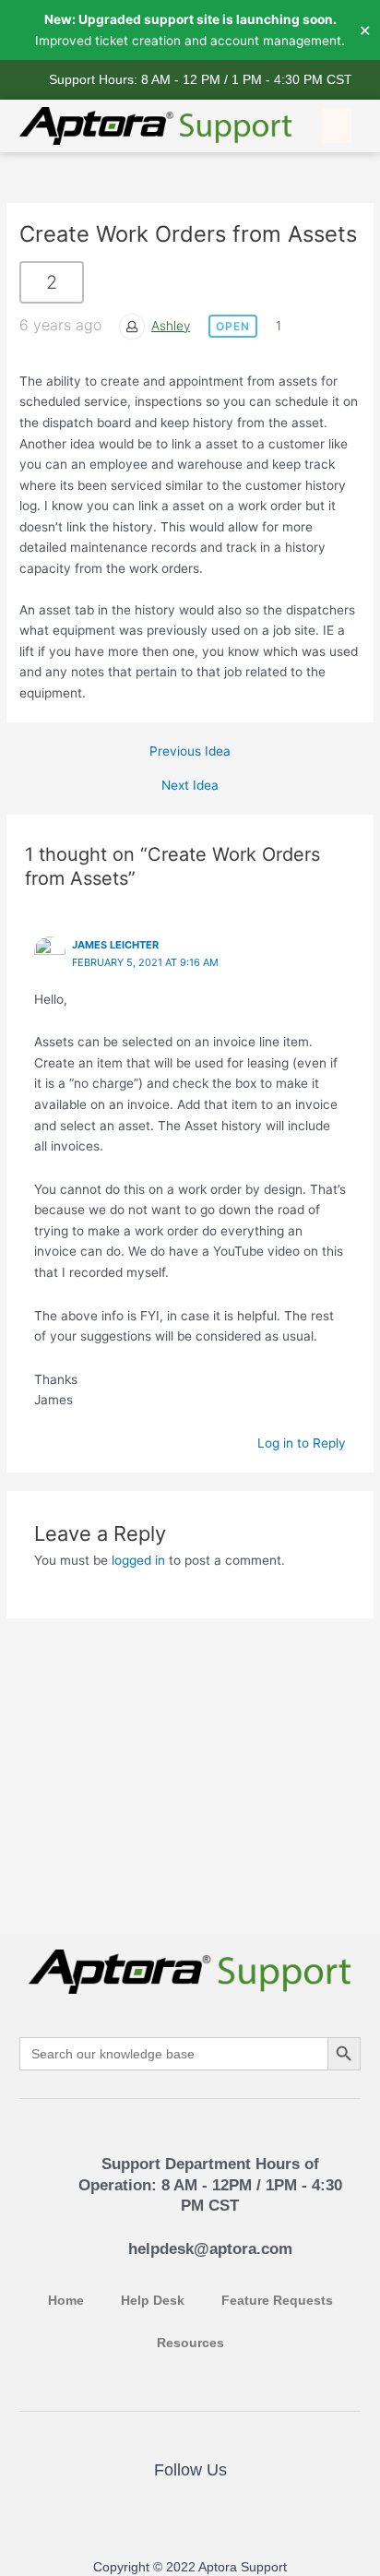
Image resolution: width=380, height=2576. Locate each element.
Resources (190, 2343)
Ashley (171, 326)
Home (66, 2301)
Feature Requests (277, 2301)
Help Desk (153, 2301)
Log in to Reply (302, 1443)
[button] (338, 126)
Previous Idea (190, 752)
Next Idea (190, 786)
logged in (138, 1560)
